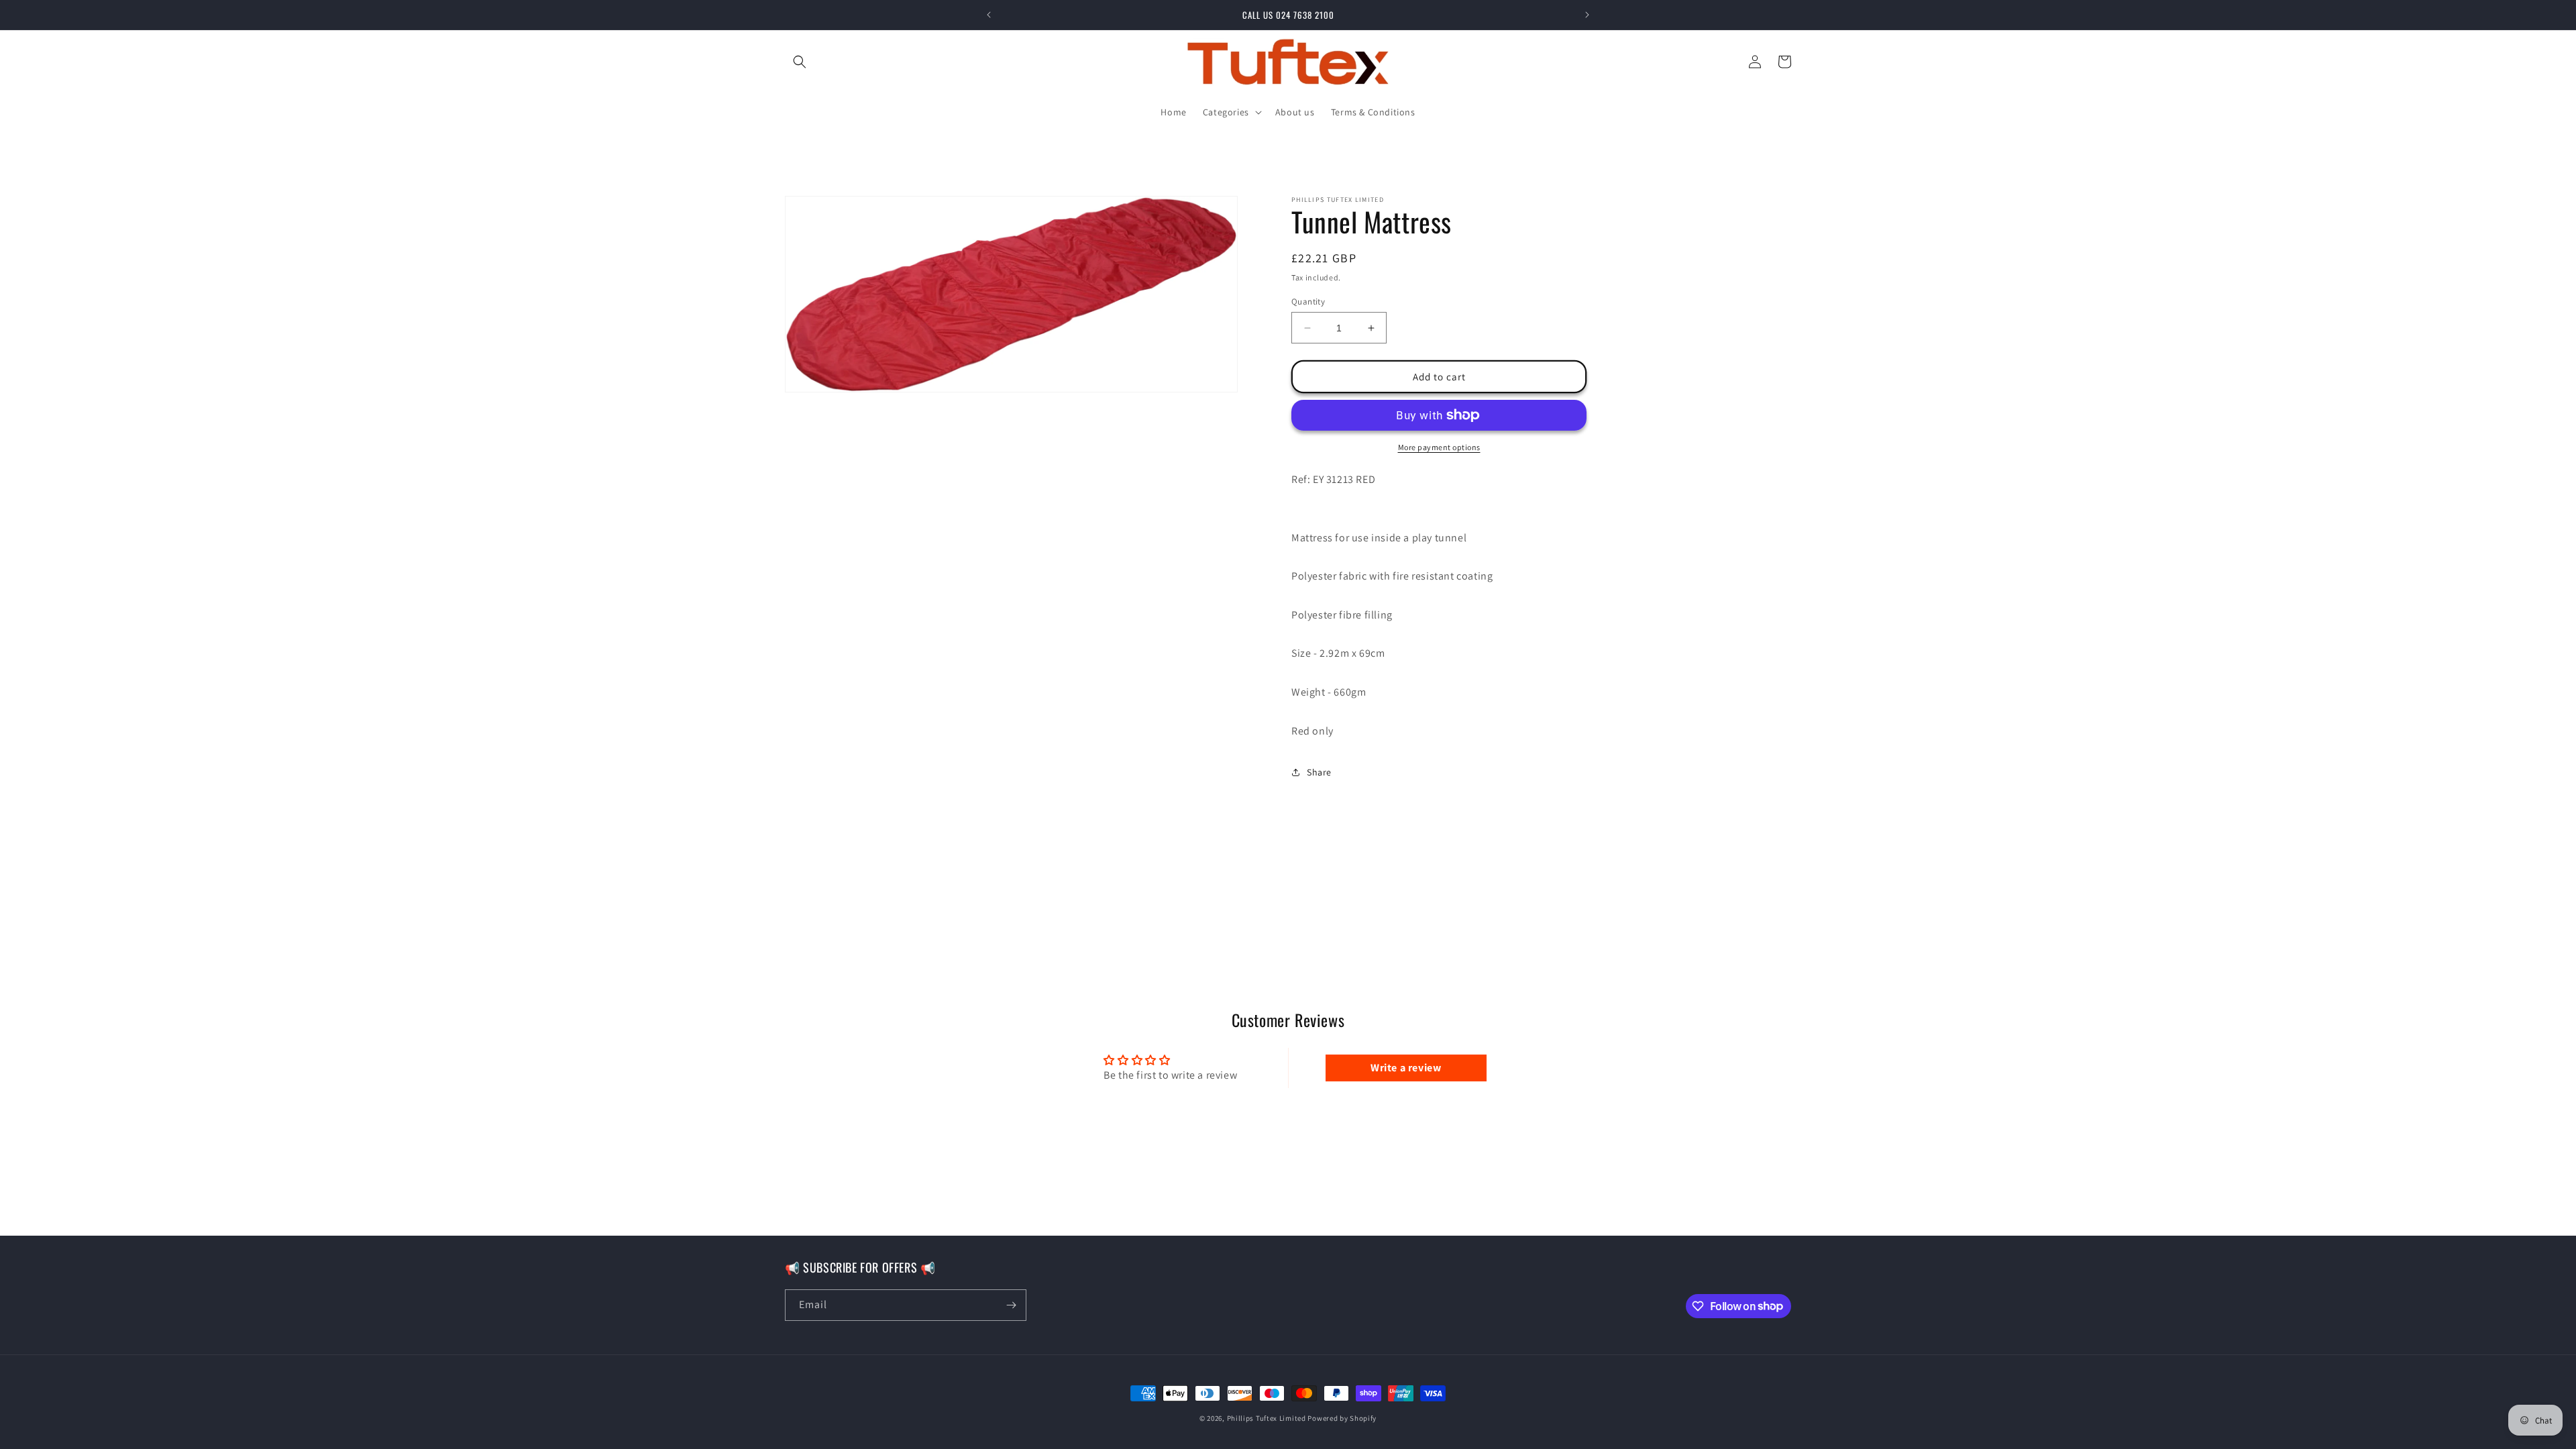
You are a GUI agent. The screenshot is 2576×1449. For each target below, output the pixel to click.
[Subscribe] (1011, 1305)
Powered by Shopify (1342, 1418)
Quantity (1308, 302)
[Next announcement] (1587, 15)
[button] (800, 62)
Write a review (1406, 1068)
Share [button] (1319, 772)
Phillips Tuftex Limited (1268, 1418)
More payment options (1439, 447)
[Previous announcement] (989, 15)
